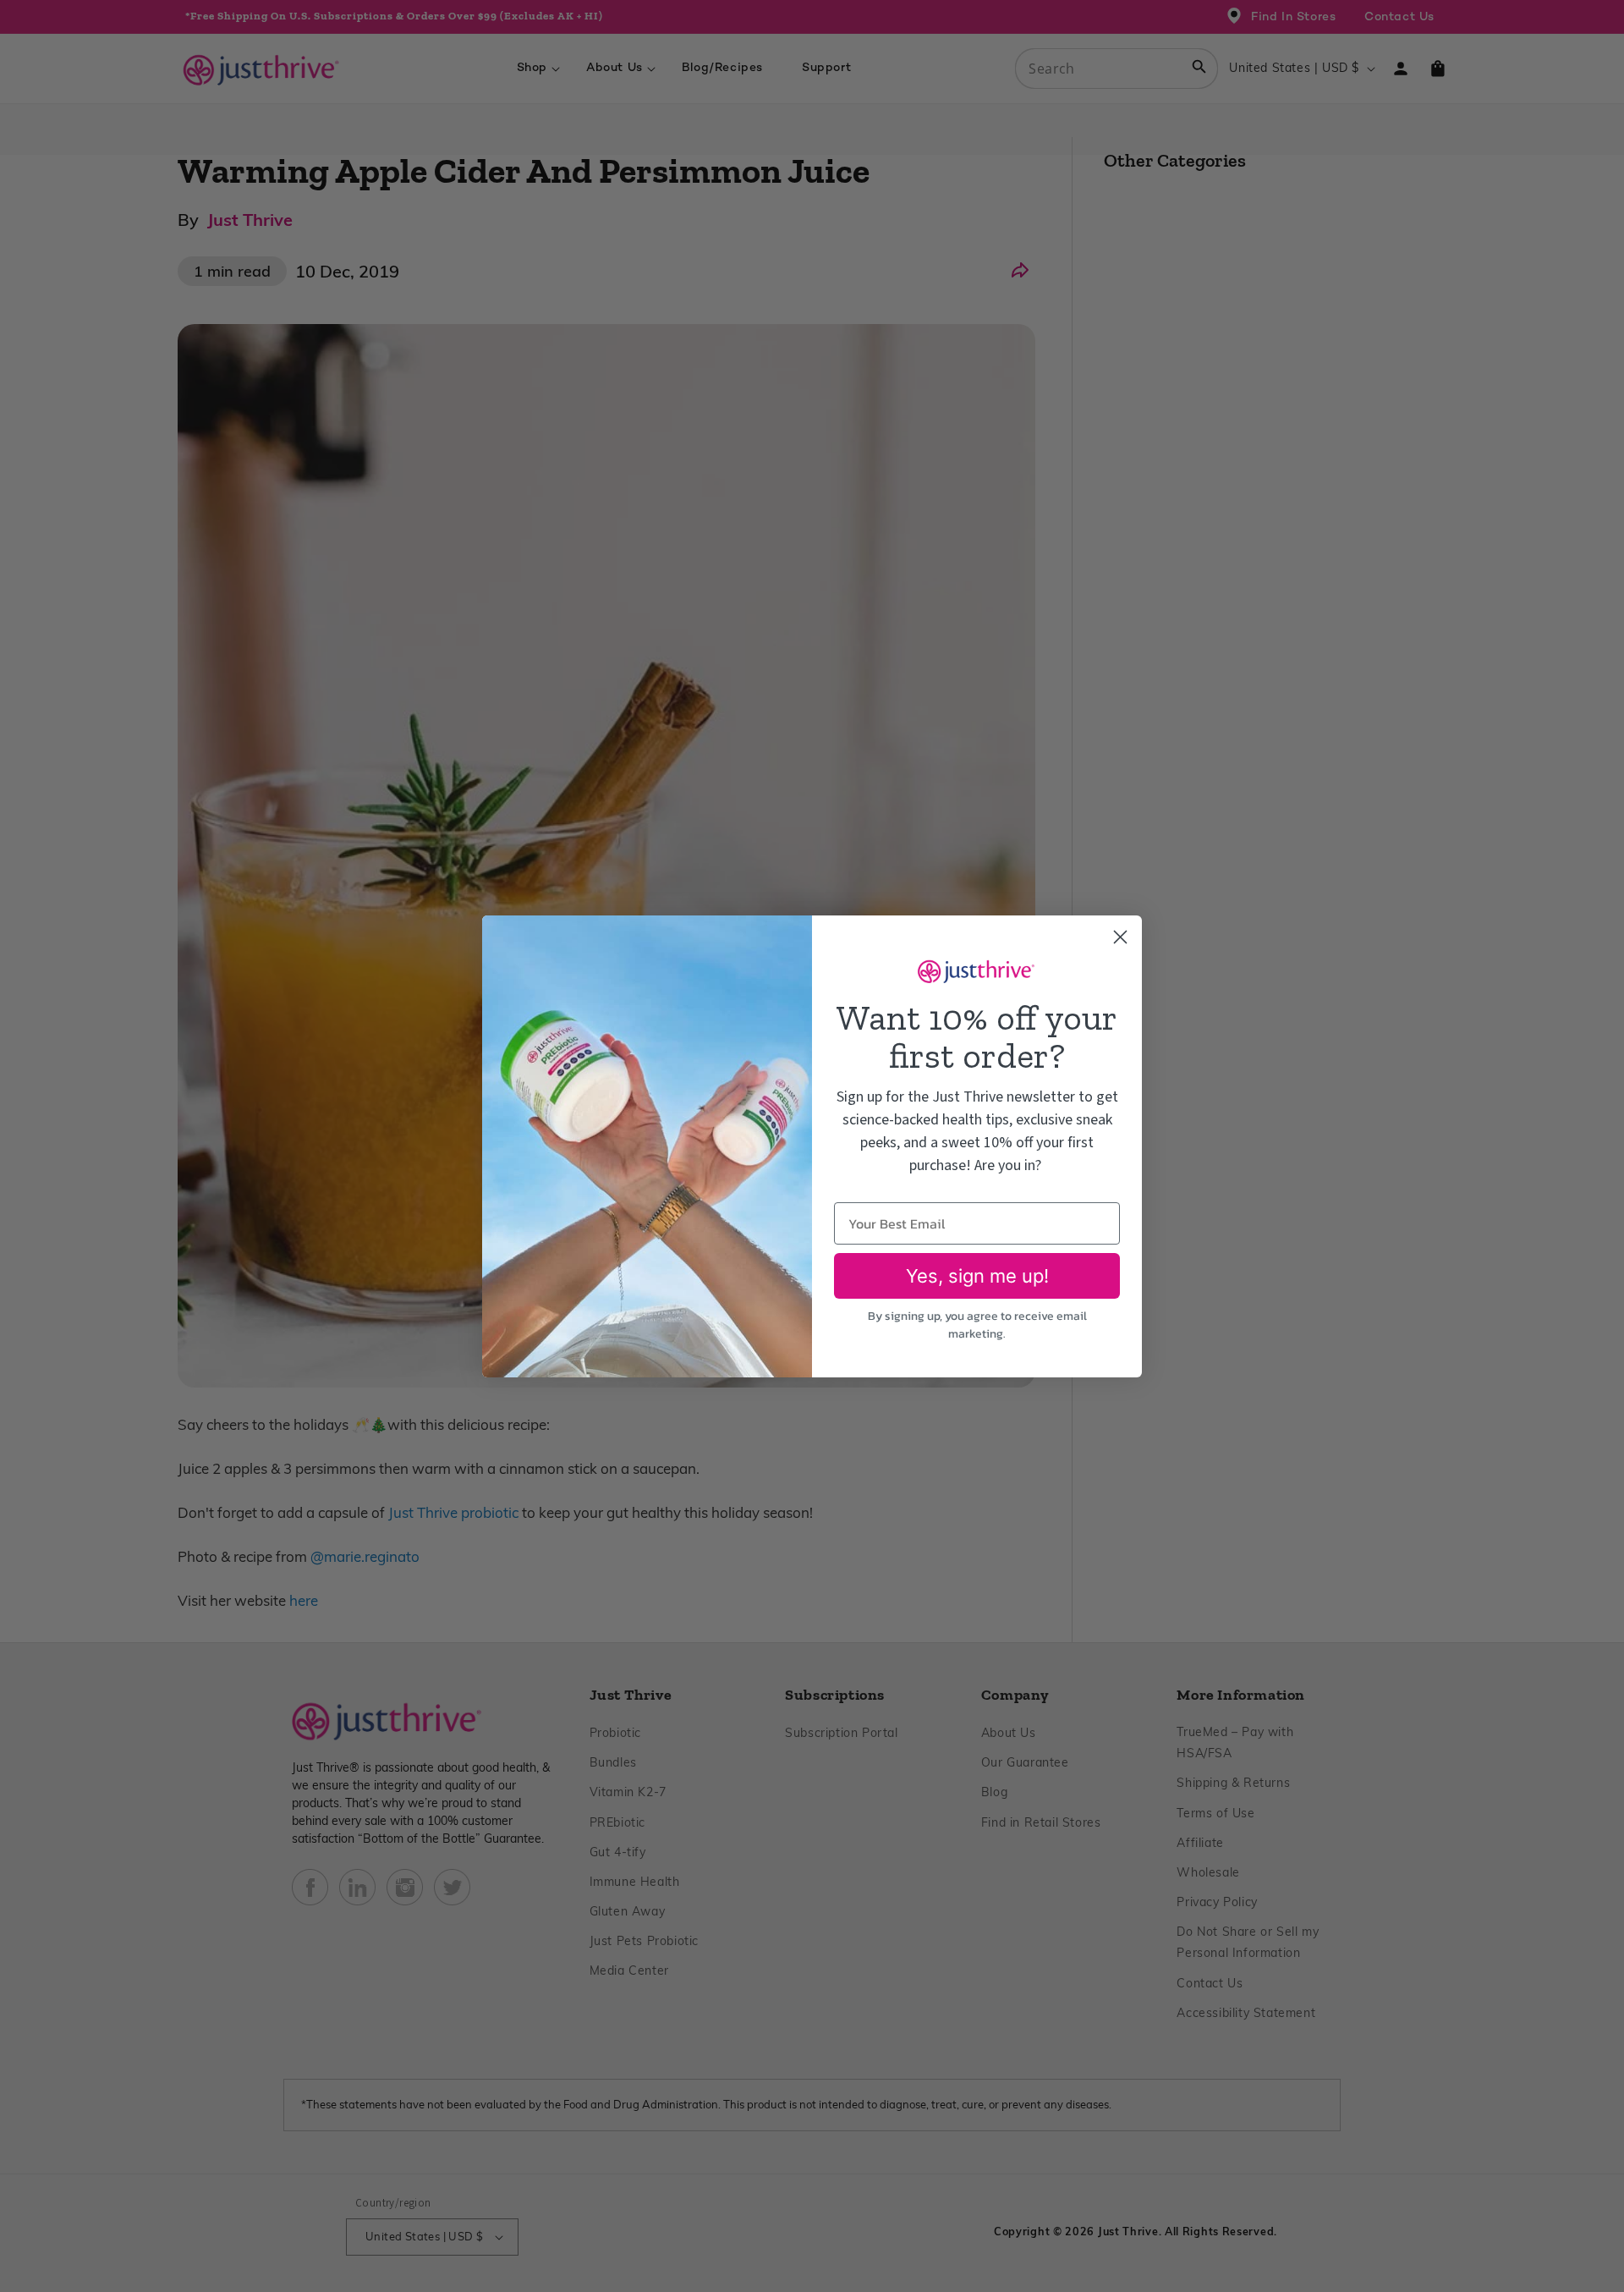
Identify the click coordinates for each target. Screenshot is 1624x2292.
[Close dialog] (1120, 937)
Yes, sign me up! (977, 1276)
